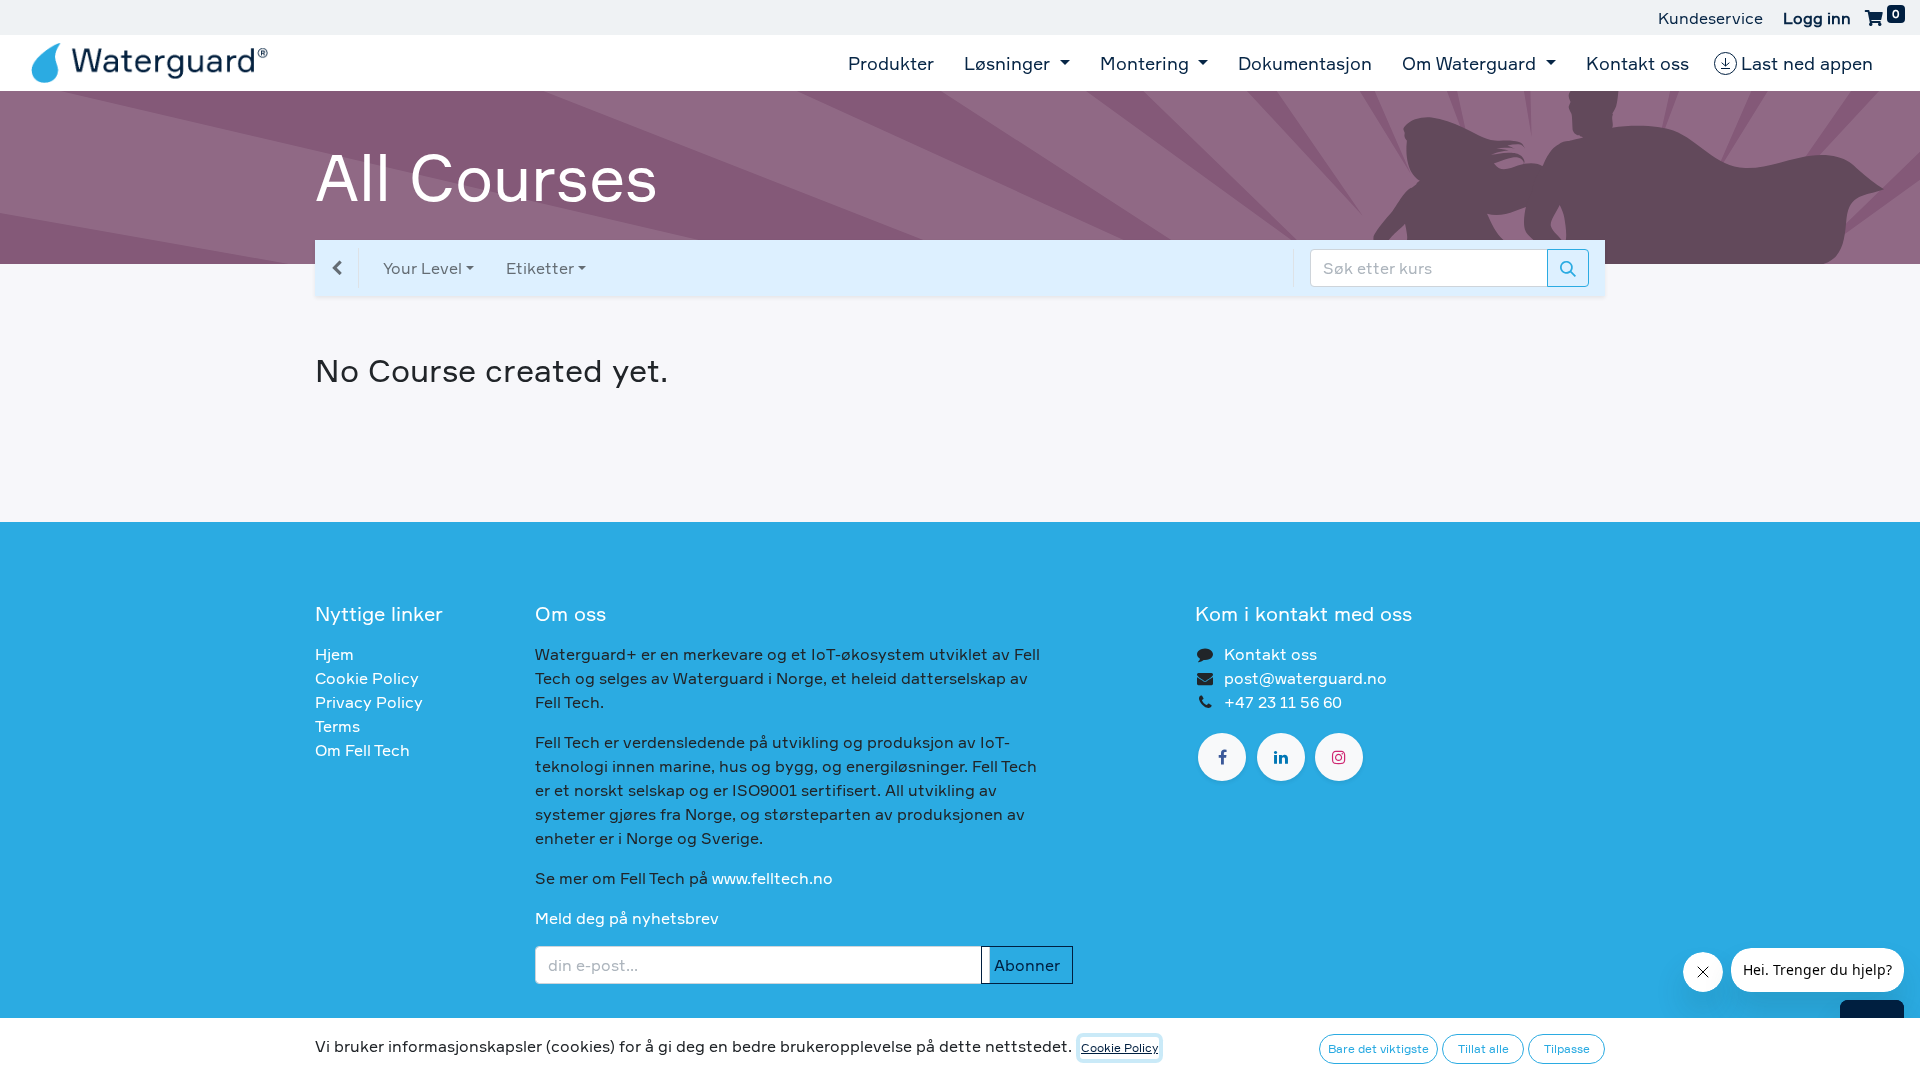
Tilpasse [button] (1567, 1048)
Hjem (334, 654)
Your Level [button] (422, 268)
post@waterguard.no (1305, 678)
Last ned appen (1807, 63)
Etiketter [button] (540, 268)
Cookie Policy (367, 678)
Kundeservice (1710, 18)
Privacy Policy (369, 702)
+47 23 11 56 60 (1283, 702)
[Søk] (1568, 268)
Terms (337, 726)
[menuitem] (891, 63)
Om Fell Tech (362, 750)
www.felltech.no (772, 878)
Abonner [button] (1027, 965)
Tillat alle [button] (1483, 1048)
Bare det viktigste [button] (1378, 1048)
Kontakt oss (1270, 654)
